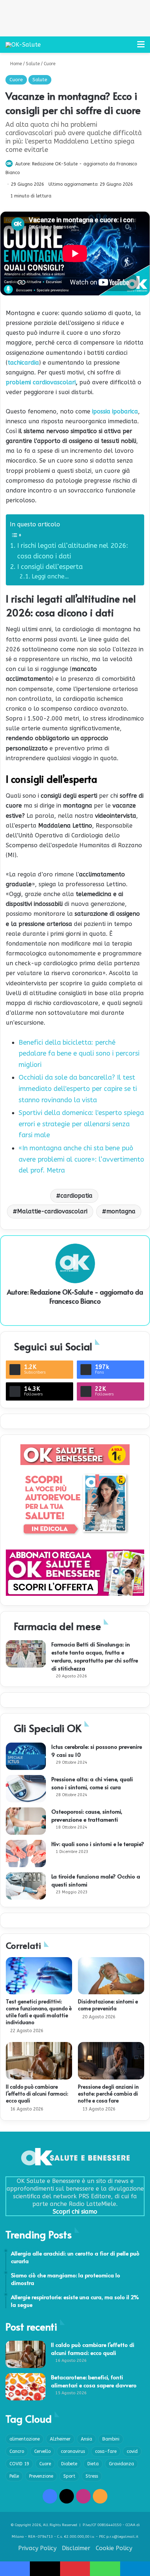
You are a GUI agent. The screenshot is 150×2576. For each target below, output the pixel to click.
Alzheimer (60, 2439)
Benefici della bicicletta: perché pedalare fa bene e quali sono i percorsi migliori (79, 1054)
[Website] (75, 1313)
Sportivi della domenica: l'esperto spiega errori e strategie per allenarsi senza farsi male (81, 1124)
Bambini (111, 2439)
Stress (92, 2476)
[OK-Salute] (23, 45)
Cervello (42, 2451)
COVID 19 (19, 2464)
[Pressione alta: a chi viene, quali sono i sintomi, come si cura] (26, 1789)
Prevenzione (41, 2476)
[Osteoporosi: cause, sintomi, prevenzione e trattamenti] (26, 1821)
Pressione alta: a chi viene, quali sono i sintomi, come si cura (92, 1783)
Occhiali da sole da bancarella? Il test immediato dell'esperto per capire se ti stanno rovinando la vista (78, 1089)
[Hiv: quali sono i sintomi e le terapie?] (26, 1854)
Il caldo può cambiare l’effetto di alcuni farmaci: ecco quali (37, 2094)
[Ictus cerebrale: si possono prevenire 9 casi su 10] (26, 1756)
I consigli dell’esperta (51, 567)
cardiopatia (76, 1196)
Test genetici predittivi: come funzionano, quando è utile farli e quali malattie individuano (39, 2012)
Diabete (69, 2464)
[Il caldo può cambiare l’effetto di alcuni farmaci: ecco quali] (39, 2061)
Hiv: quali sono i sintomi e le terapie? (98, 1844)
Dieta (93, 2464)
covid (132, 2451)
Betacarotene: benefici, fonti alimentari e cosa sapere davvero (94, 2381)
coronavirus (73, 2451)
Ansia (86, 2439)
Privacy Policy (37, 2548)
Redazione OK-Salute (55, 164)
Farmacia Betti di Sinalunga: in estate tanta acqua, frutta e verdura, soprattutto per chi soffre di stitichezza (95, 1656)
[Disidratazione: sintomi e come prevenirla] (111, 1976)
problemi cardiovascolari (41, 382)
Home (15, 64)
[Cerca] (128, 47)
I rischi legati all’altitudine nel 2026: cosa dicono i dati (73, 551)
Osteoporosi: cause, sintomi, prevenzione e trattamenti (87, 1815)
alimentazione (25, 2439)
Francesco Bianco (75, 1301)
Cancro (17, 2451)
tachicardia (23, 363)
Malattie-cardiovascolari (52, 1211)
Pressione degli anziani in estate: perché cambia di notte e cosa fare (108, 2094)
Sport (69, 2476)
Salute (33, 64)
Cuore (50, 64)
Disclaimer (76, 2548)
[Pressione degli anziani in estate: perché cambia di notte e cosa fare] (111, 2061)
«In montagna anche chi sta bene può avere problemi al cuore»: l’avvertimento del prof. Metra (81, 1159)
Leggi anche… (50, 576)
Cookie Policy (114, 2548)
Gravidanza (121, 2464)
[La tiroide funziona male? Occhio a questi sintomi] (26, 1886)
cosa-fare (106, 2451)
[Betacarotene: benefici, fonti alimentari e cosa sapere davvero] (25, 2387)
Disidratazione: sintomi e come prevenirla (108, 2005)
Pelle (14, 2476)
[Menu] (141, 47)
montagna (121, 1211)
